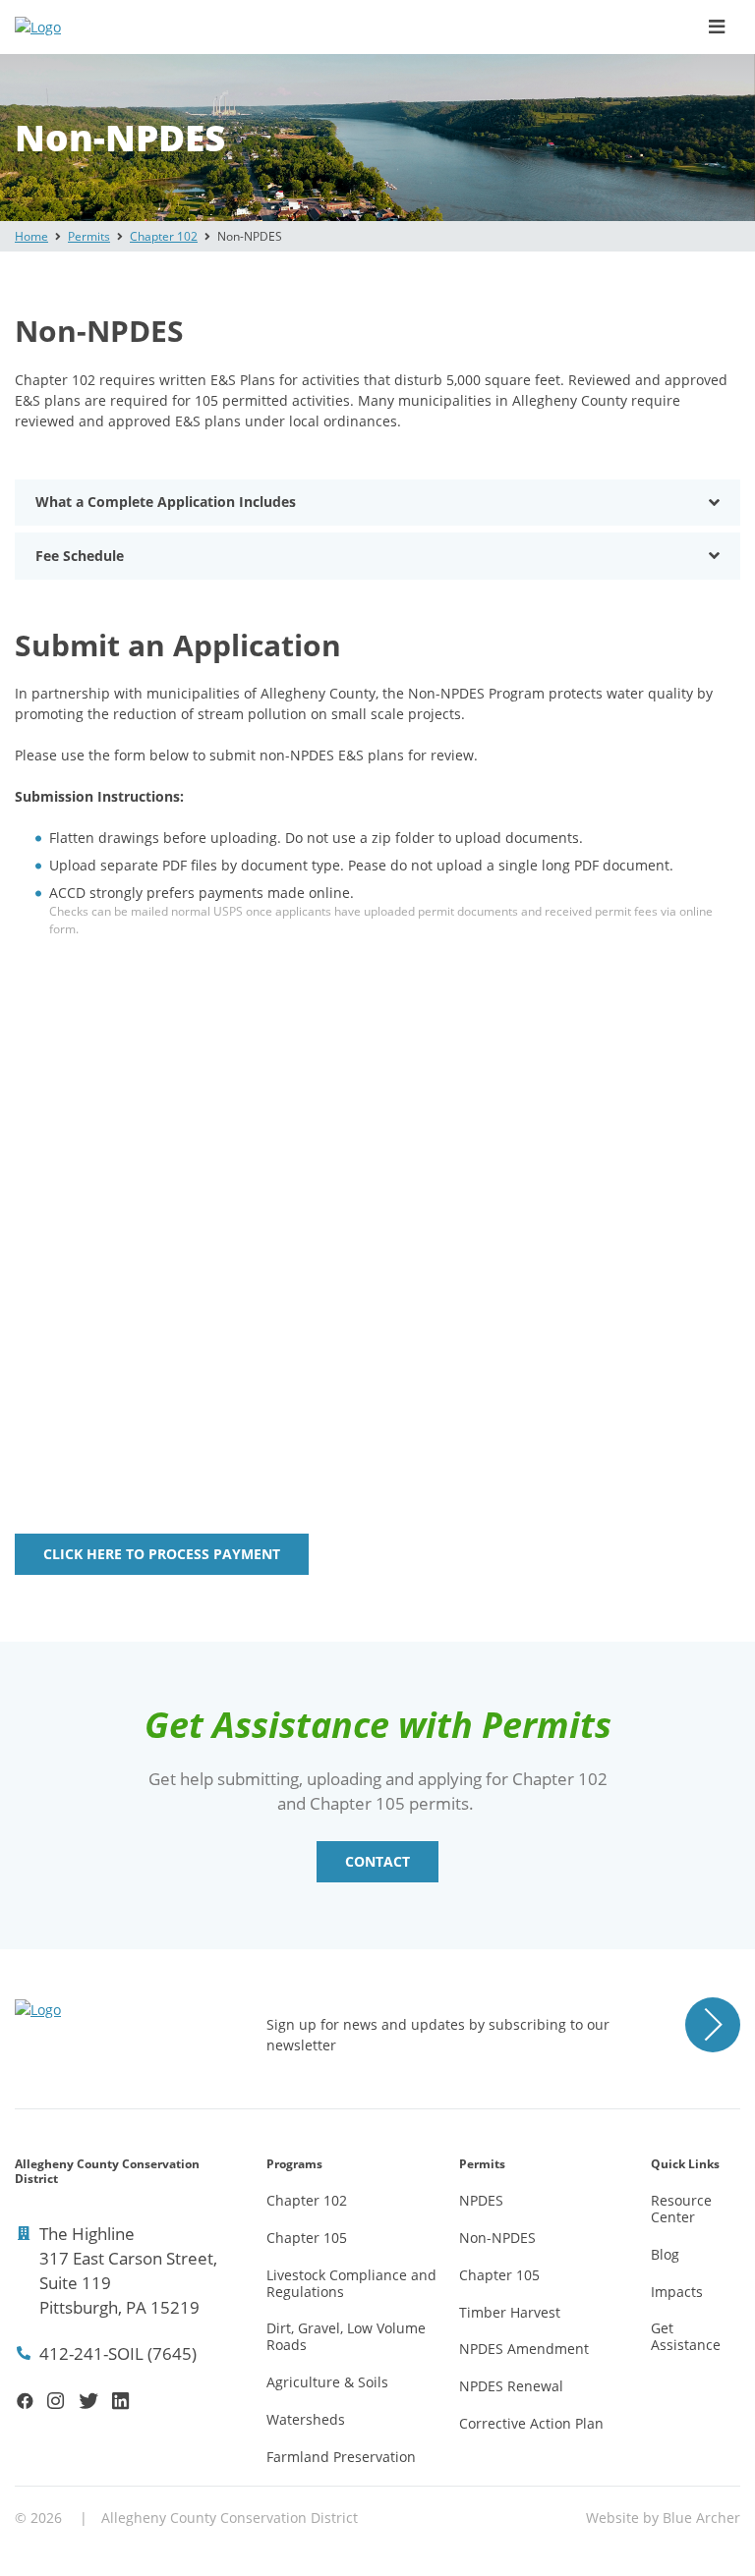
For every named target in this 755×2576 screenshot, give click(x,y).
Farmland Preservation (341, 2457)
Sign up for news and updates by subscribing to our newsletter (438, 2035)
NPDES (481, 2200)
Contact (377, 1861)
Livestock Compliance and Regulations (351, 2283)
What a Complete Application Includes (166, 502)
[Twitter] (88, 2401)
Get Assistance (686, 2336)
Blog (665, 2254)
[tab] (377, 503)
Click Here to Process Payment (162, 1554)
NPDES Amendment (524, 2349)
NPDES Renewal (511, 2386)
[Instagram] (56, 2401)
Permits (89, 236)
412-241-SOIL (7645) (118, 2353)
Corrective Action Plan (531, 2423)
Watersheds (306, 2419)
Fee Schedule (80, 556)
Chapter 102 (164, 236)
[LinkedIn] (120, 2401)
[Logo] (118, 27)
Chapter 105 (307, 2238)
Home (31, 236)
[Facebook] (25, 2401)
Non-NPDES (497, 2238)
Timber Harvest (510, 2312)
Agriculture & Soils (327, 2382)
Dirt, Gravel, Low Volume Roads (346, 2336)
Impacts (677, 2292)
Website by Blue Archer (663, 2518)
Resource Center (681, 2209)
